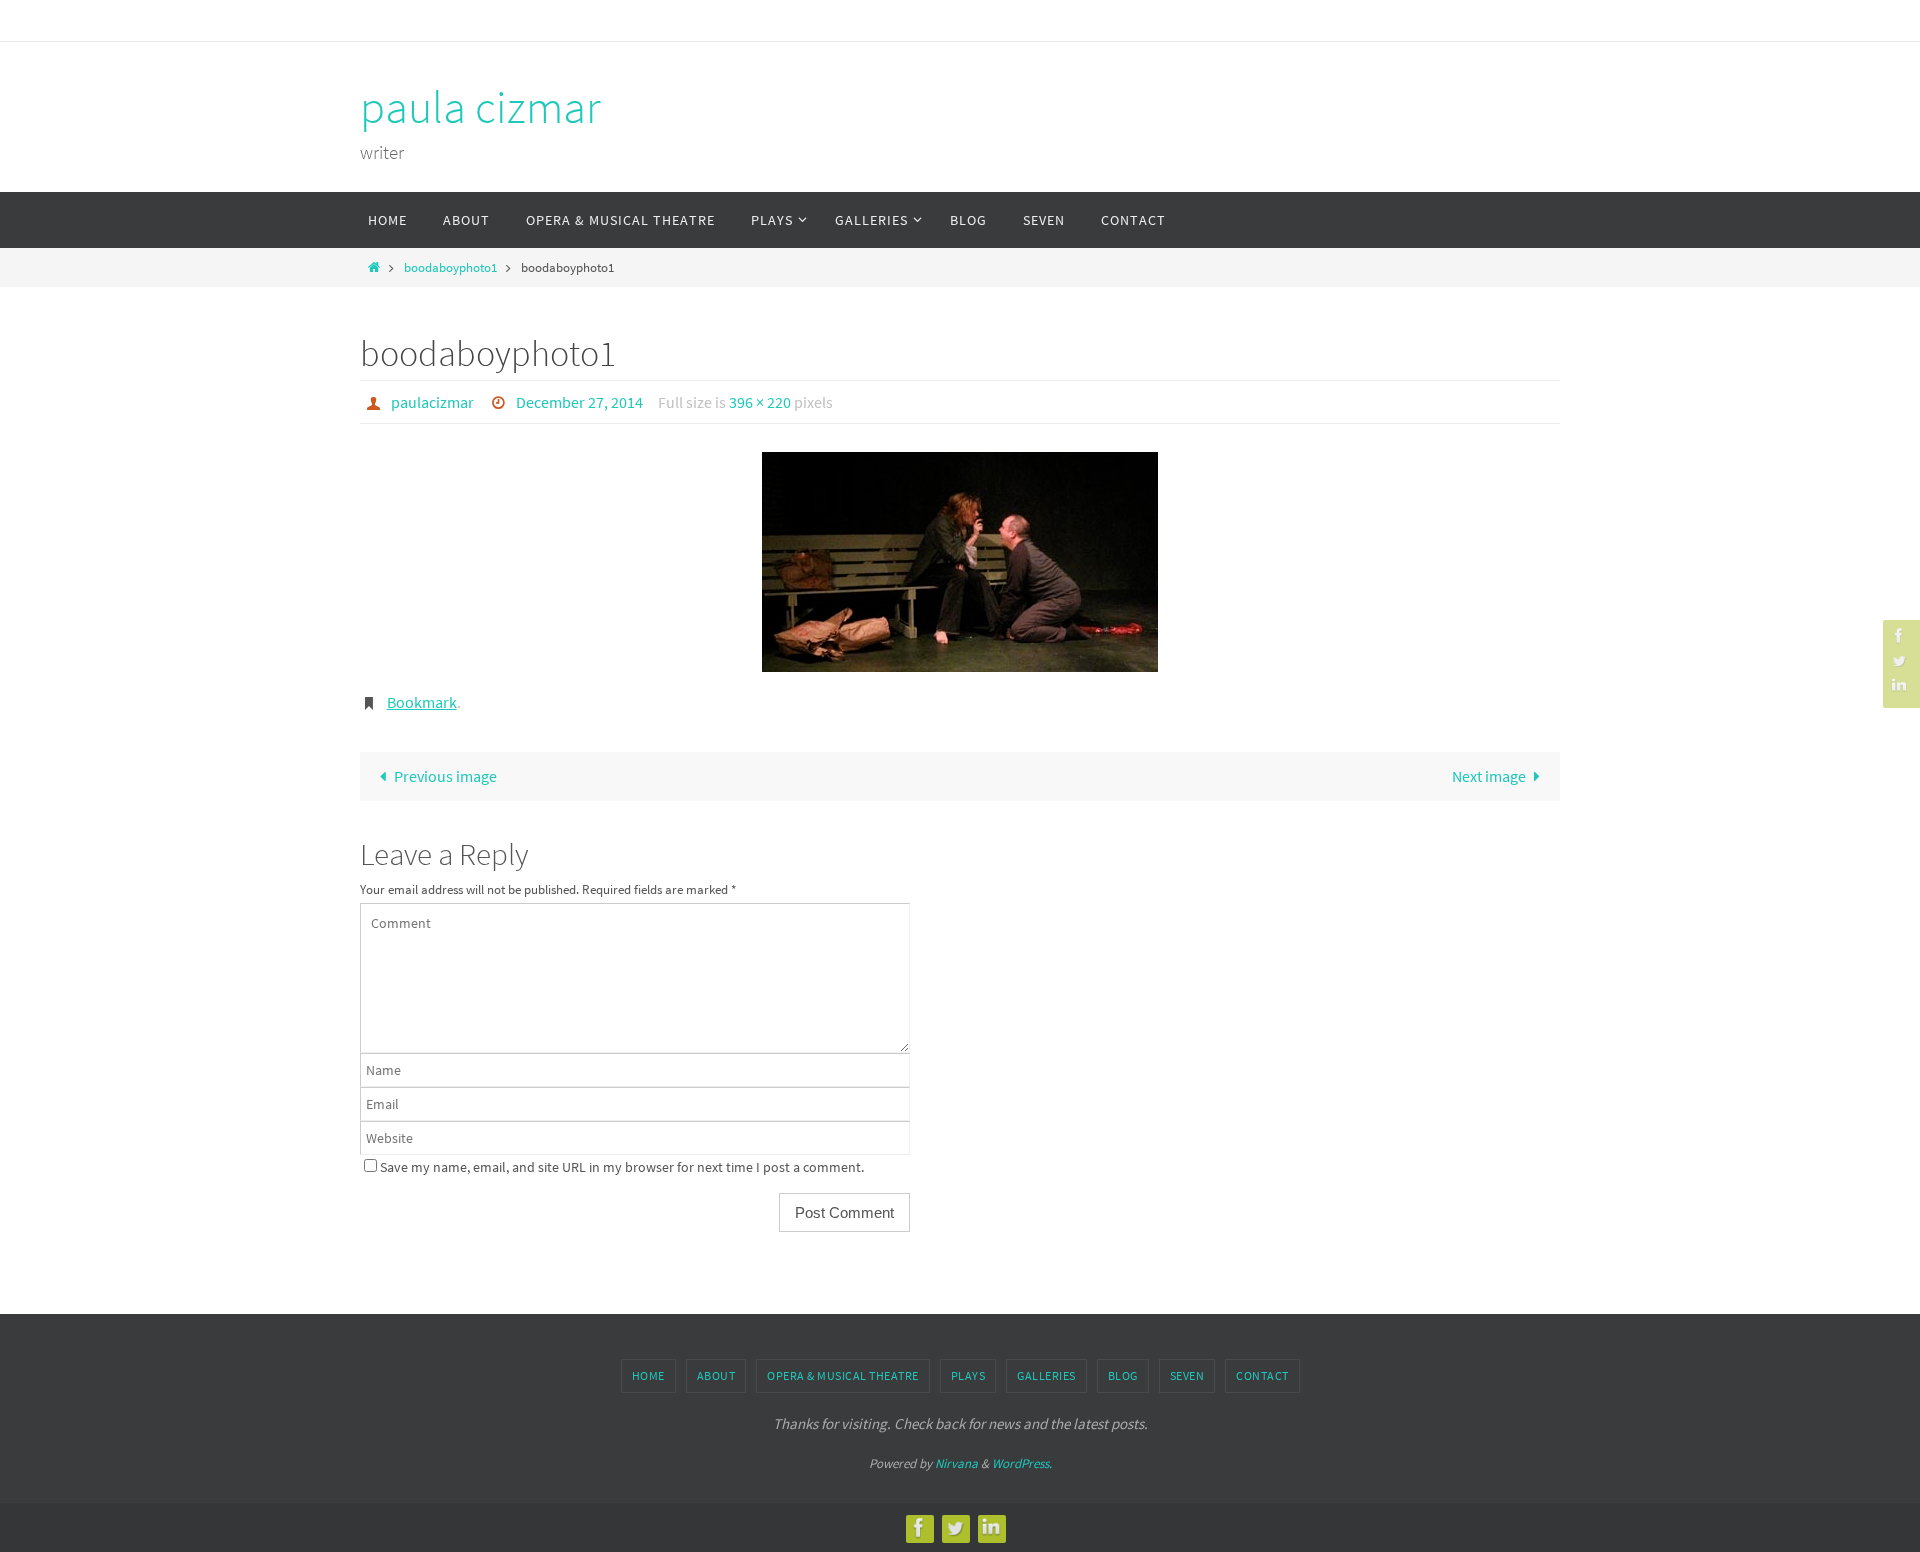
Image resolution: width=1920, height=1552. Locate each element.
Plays (968, 1375)
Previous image (445, 776)
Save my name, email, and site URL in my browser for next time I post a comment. (622, 1167)
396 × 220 (760, 402)
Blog (1123, 1375)
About (716, 1375)
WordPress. (1022, 1463)
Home (648, 1375)
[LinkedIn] (1899, 685)
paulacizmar (432, 402)
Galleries (1046, 1375)
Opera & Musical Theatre (843, 1375)
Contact (1262, 1375)
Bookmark (422, 702)
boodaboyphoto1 (450, 267)
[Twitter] (1899, 660)
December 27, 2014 (579, 402)
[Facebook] (1899, 635)
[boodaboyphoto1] (960, 562)
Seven (1187, 1375)
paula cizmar (480, 107)
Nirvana (956, 1463)
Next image (1489, 776)
